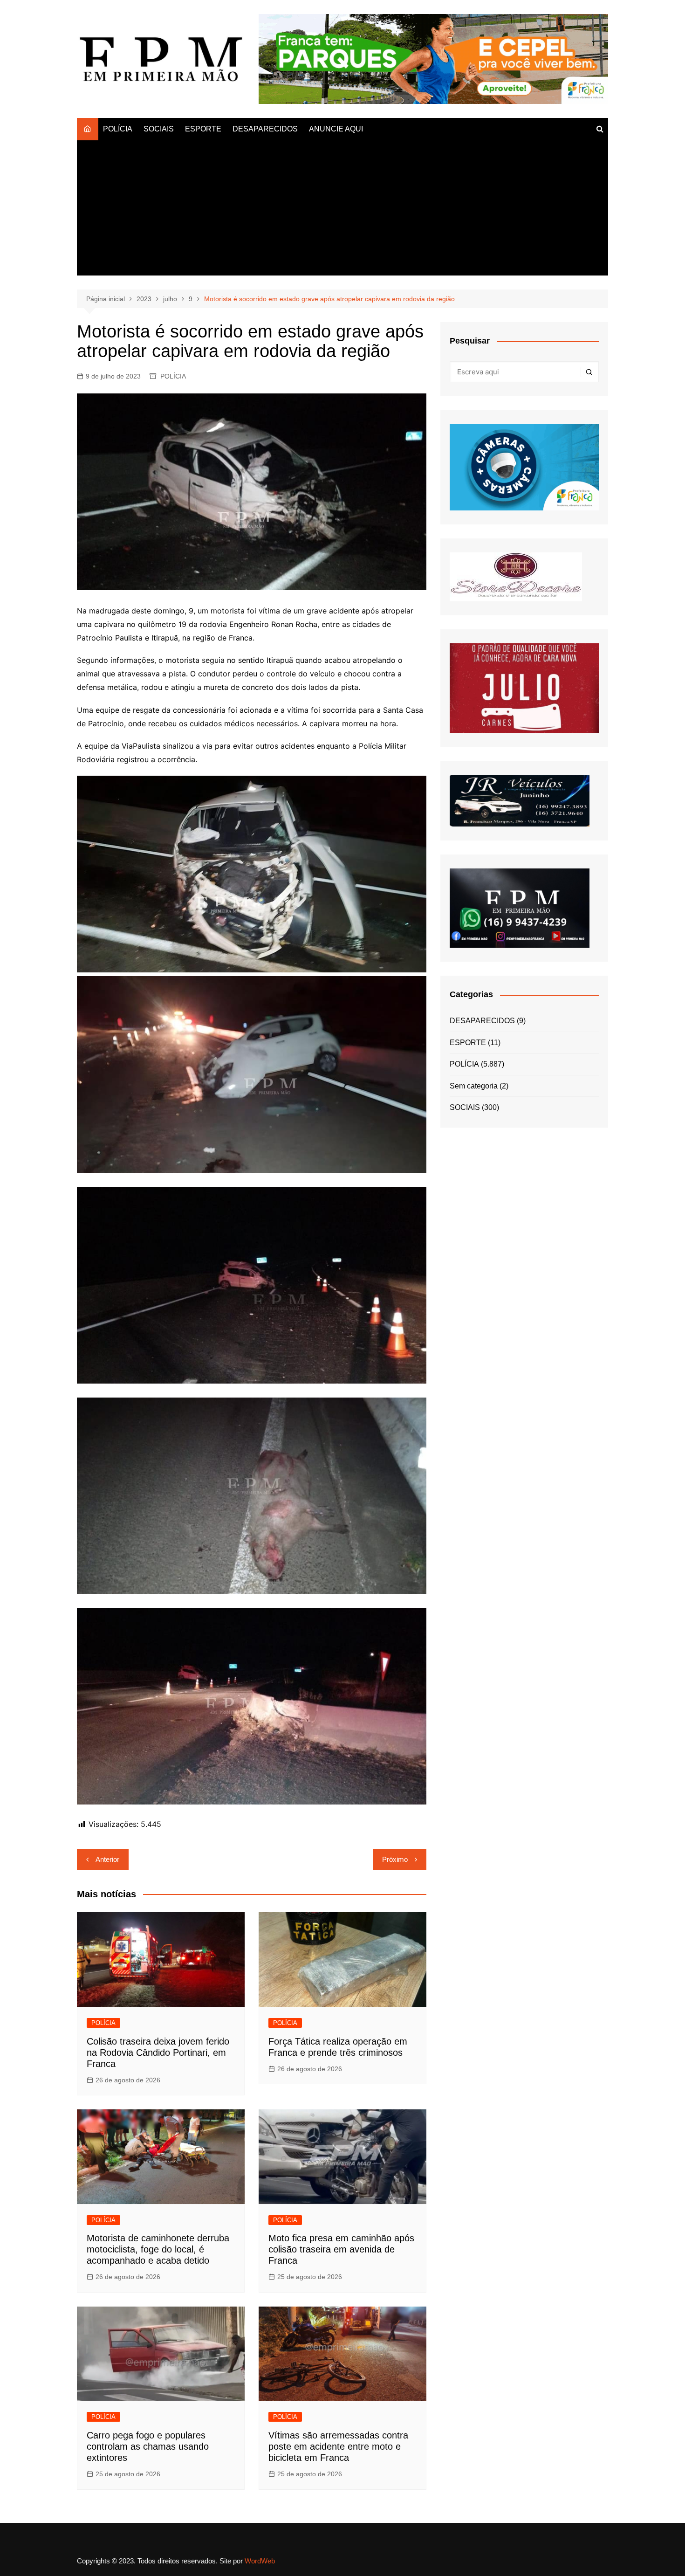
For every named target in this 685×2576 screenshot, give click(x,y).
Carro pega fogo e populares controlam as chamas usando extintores (148, 2446)
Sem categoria (474, 1086)
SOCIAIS (159, 129)
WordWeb (260, 2561)
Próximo (395, 1859)
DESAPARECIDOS (265, 129)
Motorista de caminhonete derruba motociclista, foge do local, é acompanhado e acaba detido (158, 2249)
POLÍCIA (118, 129)
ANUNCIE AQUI (336, 129)
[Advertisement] (342, 210)
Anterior (107, 1859)
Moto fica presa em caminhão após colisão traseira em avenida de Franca (341, 2249)
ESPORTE (203, 129)
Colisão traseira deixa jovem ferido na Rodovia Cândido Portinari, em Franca (158, 2053)
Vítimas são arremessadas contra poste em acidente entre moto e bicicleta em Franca (338, 2446)
